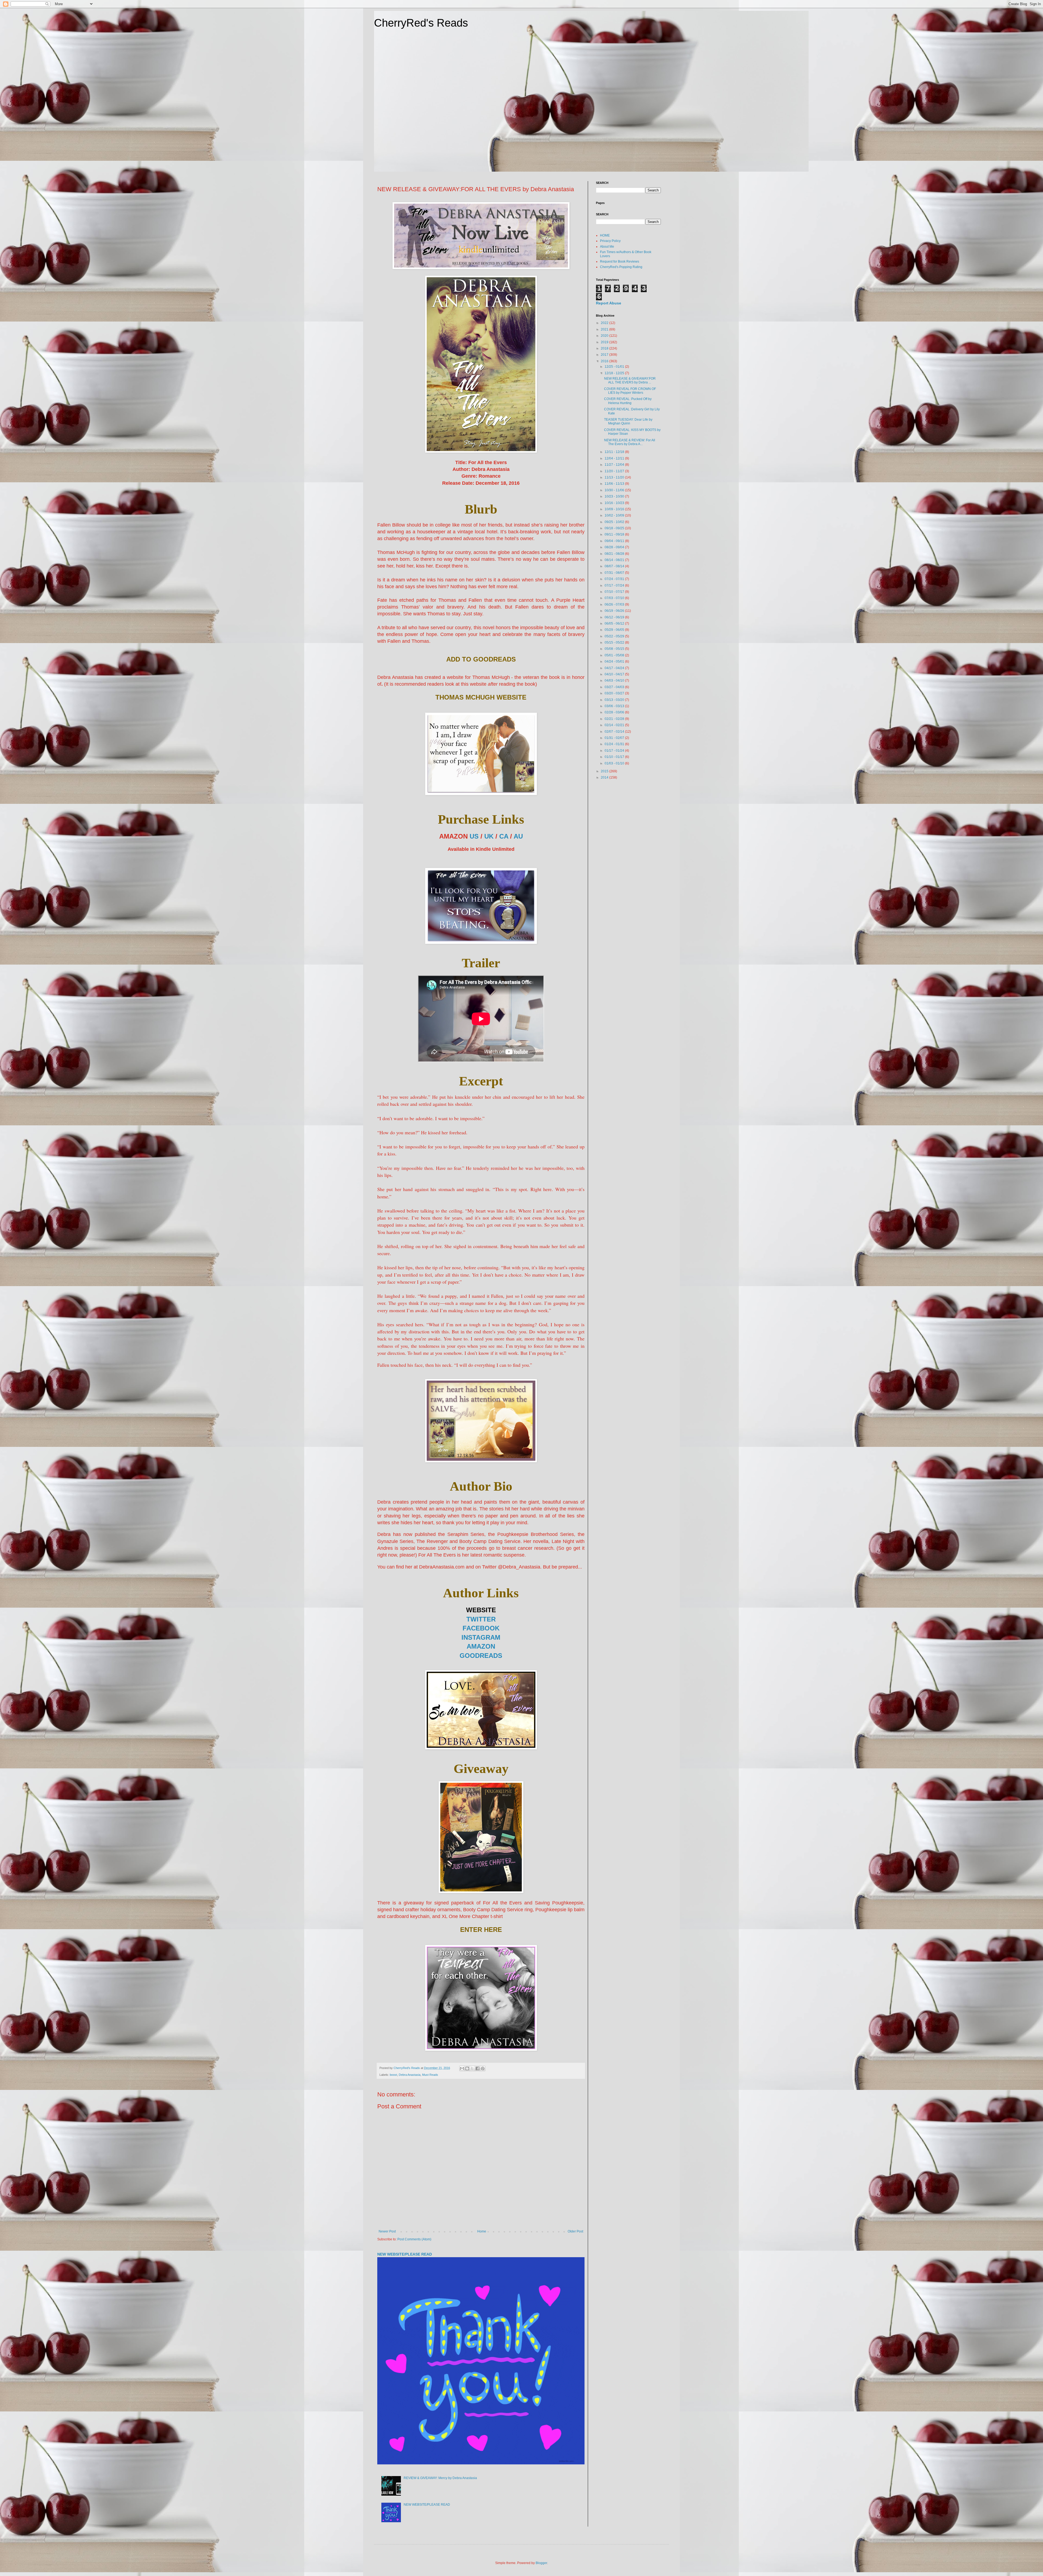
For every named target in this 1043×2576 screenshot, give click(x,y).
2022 (605, 323)
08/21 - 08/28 (615, 554)
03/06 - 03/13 (615, 706)
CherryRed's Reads (421, 23)
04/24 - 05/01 (615, 662)
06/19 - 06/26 (615, 611)
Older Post (575, 2231)
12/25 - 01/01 (615, 367)
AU (518, 836)
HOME (605, 235)
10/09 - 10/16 (615, 509)
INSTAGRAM (481, 1637)
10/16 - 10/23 (615, 503)
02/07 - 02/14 (615, 732)
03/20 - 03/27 (615, 693)
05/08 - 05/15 (615, 649)
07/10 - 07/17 (615, 592)
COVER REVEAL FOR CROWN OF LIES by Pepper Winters (630, 391)
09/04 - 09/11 (615, 541)
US (474, 836)
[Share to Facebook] (477, 2068)
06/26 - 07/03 (615, 604)
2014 (605, 777)
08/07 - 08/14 (615, 566)
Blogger (541, 2563)
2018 (605, 348)
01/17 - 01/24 (615, 751)
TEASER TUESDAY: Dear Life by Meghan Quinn (628, 421)
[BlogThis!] (467, 2068)
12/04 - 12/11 (615, 458)
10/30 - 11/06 (615, 490)
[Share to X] (472, 2068)
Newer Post (387, 2231)
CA (504, 836)
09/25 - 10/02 (615, 522)
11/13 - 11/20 (615, 477)
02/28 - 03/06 (615, 712)
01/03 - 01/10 (615, 763)
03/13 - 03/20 (615, 700)
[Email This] (462, 2068)
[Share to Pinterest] (483, 2068)
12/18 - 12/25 (615, 373)
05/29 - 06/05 (615, 630)
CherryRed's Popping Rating (621, 267)
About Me (607, 247)
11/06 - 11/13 (615, 484)
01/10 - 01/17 (615, 757)
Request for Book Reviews (620, 262)
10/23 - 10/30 (615, 496)
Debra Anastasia (410, 2075)
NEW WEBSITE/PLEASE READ (405, 2254)
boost (393, 2075)
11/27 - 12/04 (615, 465)
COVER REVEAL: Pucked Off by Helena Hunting (628, 401)
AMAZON (481, 1646)
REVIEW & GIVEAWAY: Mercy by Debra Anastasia (440, 2478)
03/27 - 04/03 (615, 687)
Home (482, 2231)
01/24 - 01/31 (615, 744)
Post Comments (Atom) (414, 2239)
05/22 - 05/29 (615, 636)
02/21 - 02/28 (615, 719)
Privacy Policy (610, 241)
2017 (605, 355)
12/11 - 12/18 (615, 452)
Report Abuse (609, 303)
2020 (605, 336)
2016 (605, 361)
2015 (605, 771)
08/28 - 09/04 (615, 547)
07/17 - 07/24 (615, 585)
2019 (605, 342)
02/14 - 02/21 (615, 725)
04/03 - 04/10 (615, 681)
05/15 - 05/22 (615, 643)
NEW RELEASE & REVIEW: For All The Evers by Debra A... (630, 442)
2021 (605, 329)
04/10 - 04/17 (615, 674)
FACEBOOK (481, 1628)
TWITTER (481, 1619)
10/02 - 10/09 (615, 515)
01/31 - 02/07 (615, 738)
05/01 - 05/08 (615, 655)
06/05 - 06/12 (615, 623)
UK (489, 836)
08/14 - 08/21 (615, 560)
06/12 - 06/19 (615, 617)
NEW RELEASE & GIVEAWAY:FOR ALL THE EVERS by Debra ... (630, 380)
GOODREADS (481, 1656)
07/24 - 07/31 (615, 579)
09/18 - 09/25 (615, 528)
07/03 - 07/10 (615, 598)
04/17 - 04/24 (615, 668)
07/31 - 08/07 (615, 573)
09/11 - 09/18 (615, 534)
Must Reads (430, 2075)
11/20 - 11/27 (615, 471)
